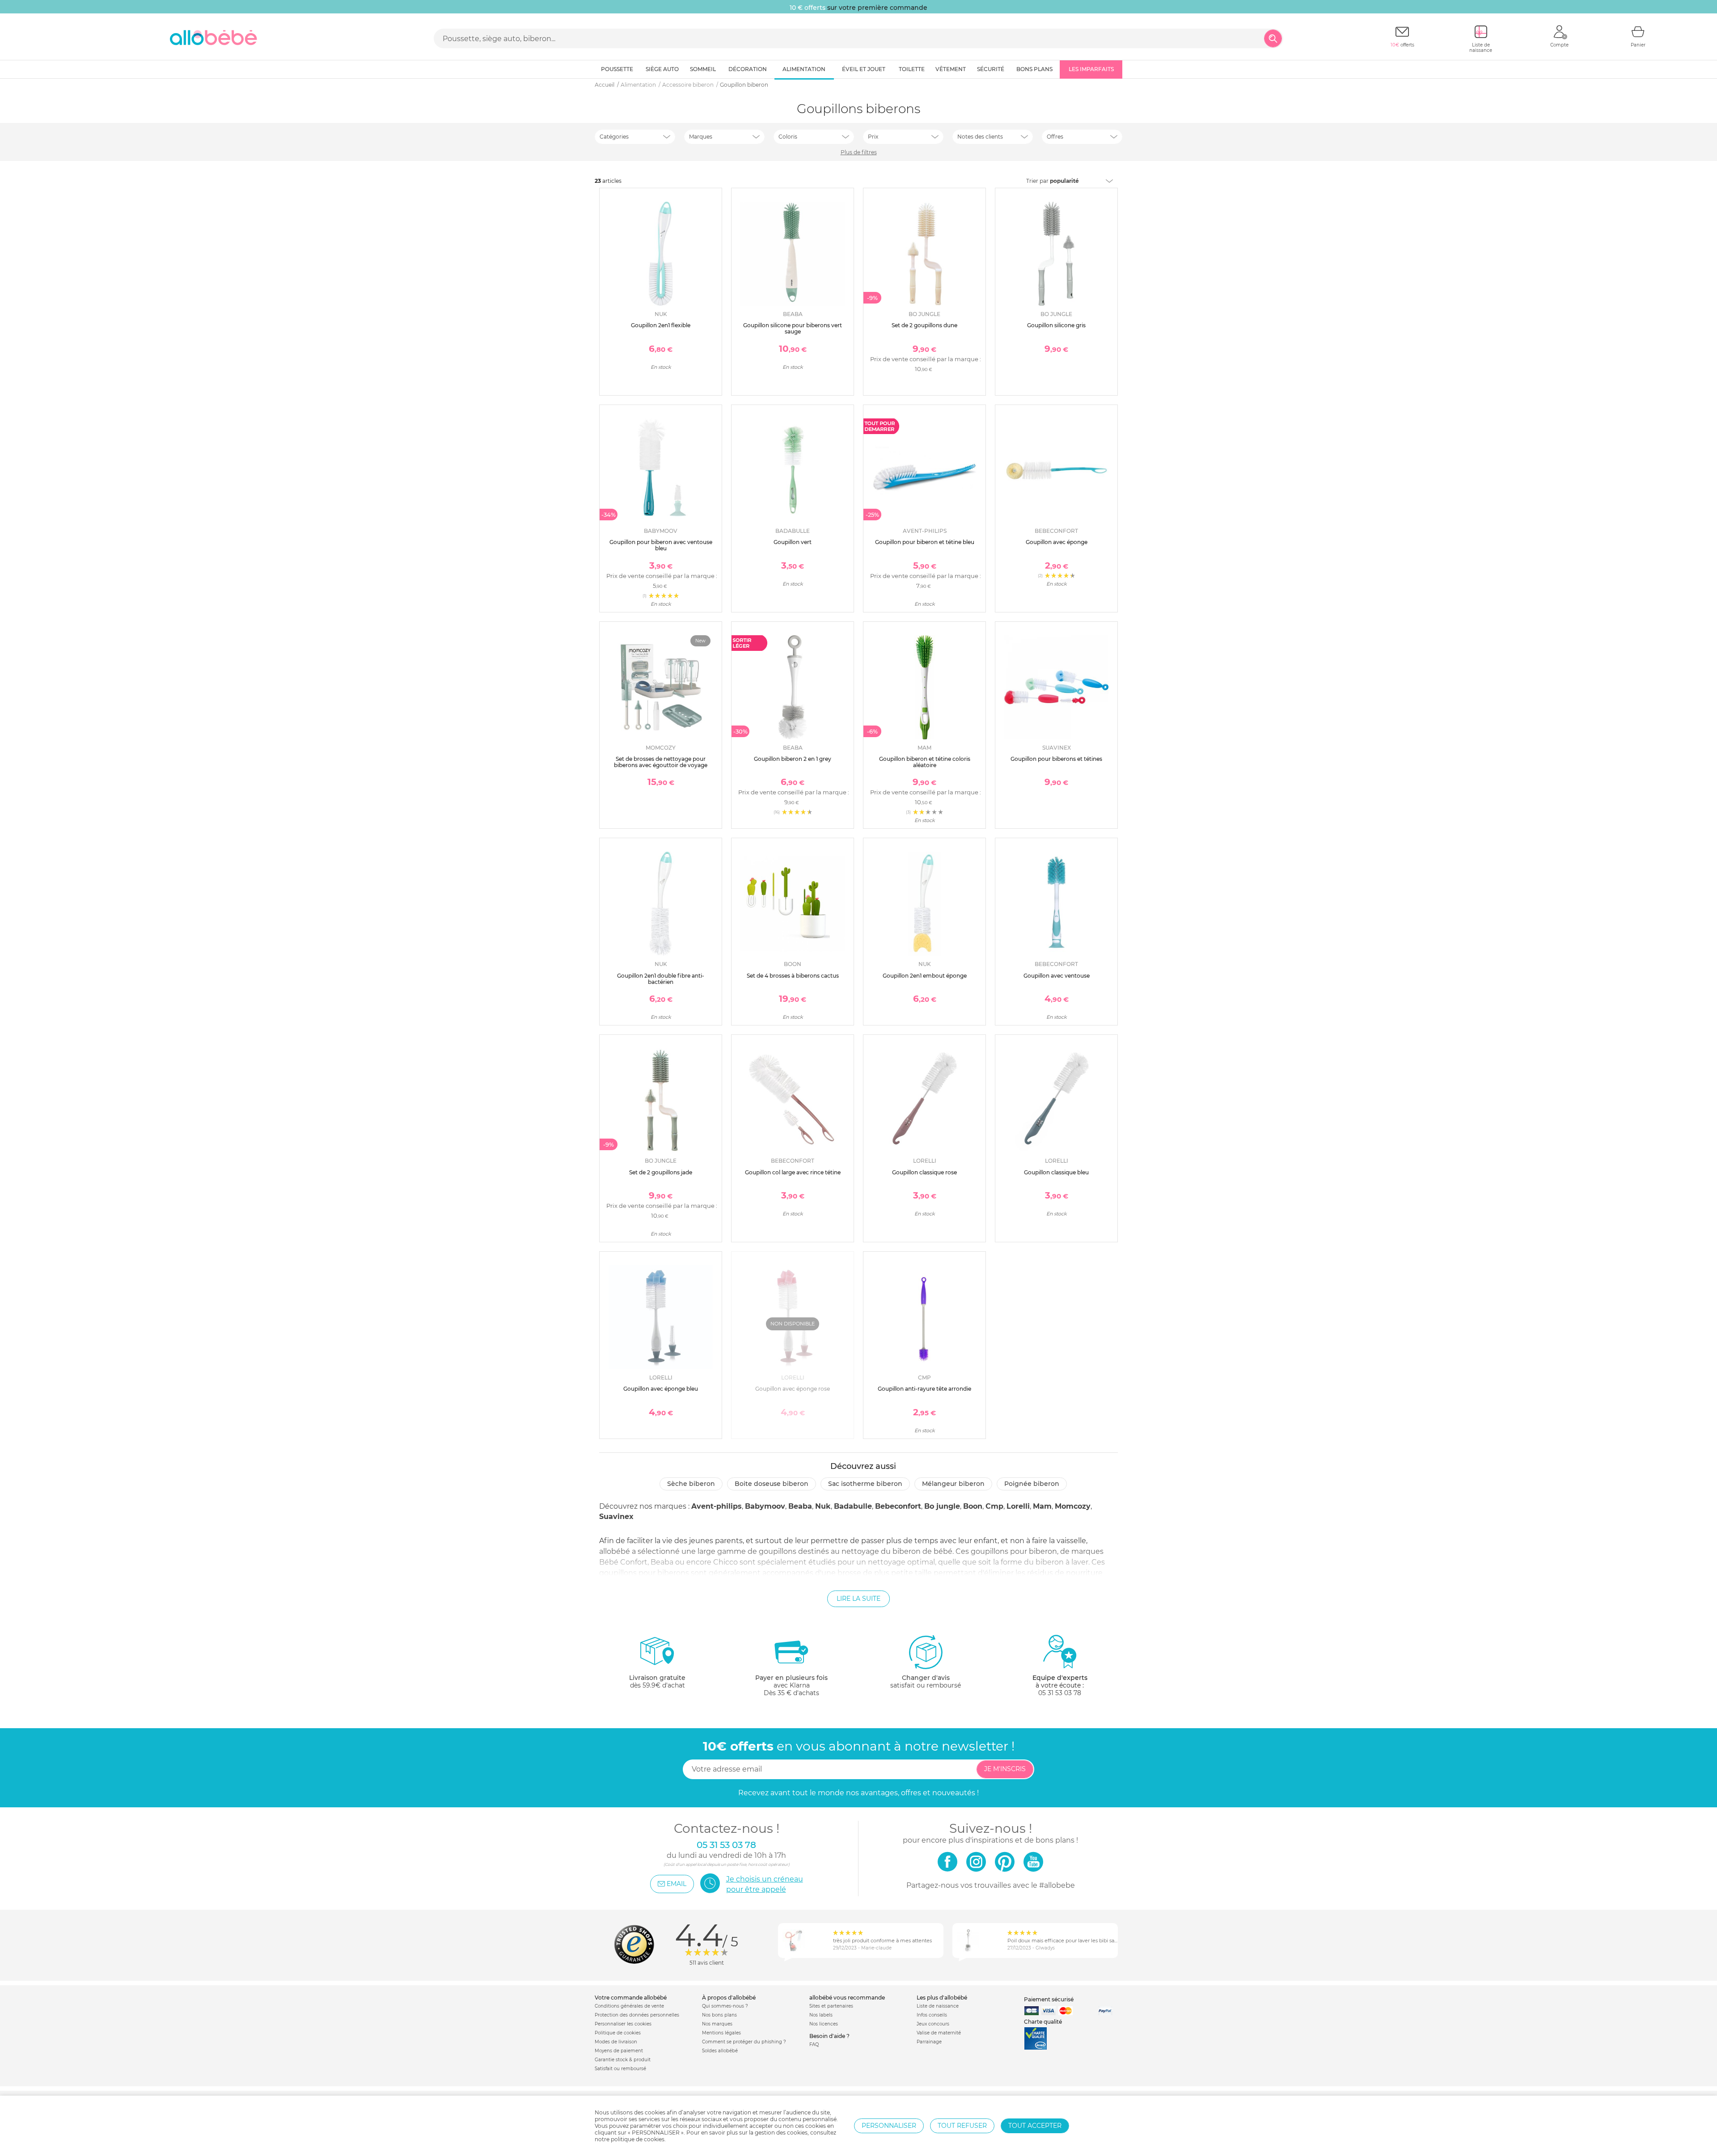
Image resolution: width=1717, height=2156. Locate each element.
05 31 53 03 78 (1060, 1693)
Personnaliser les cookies (623, 2024)
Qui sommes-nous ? (725, 2006)
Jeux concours (933, 2024)
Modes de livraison (616, 2042)
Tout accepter (1035, 2126)
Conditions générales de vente (629, 2006)
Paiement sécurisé (1049, 1999)
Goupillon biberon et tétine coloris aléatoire (925, 762)
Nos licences (824, 2024)
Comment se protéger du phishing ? (744, 2042)
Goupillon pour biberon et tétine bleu (925, 542)
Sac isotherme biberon (865, 1484)
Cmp (994, 1506)
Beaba (800, 1506)
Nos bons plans (719, 2015)
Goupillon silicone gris (1056, 325)
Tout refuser (962, 2126)
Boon (973, 1506)
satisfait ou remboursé (926, 1681)
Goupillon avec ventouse (1057, 976)
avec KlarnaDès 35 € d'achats (791, 1685)
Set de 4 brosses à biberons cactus (793, 976)
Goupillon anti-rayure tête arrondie (924, 1389)
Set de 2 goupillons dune (924, 325)
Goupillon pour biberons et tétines (1056, 759)
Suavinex (616, 1517)
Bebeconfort (898, 1506)
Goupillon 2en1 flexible (661, 325)
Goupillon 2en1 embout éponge (925, 976)
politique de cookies (638, 2139)
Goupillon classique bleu (1056, 1172)
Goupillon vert (793, 542)
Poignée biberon (1032, 1484)
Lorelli (1018, 1506)
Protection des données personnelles (637, 2015)
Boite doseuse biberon (772, 1484)
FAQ (814, 2044)
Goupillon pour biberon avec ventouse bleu (661, 545)
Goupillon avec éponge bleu (661, 1389)
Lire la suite (858, 1599)
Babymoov (765, 1506)
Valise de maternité (939, 2033)
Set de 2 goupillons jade (661, 1172)
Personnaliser (889, 2126)
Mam (1042, 1506)
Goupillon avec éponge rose (793, 1389)
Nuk (823, 1506)
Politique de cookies (618, 2033)
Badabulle (853, 1506)
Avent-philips (717, 1506)
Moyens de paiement (619, 2051)
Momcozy (1073, 1506)
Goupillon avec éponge (1057, 542)
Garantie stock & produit (623, 2060)
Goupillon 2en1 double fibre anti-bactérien (661, 979)
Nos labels (821, 2015)
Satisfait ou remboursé (620, 2069)
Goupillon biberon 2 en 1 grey (793, 759)
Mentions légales (721, 2033)
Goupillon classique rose (924, 1172)
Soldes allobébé (720, 2051)
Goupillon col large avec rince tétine (793, 1172)
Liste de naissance (938, 2006)
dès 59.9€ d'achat (657, 1681)
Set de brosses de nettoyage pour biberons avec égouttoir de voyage (661, 762)
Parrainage (929, 2042)
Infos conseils (932, 2015)
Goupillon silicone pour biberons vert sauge (793, 328)
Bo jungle (942, 1506)
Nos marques (717, 2024)
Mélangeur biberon (953, 1484)
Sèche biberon (691, 1484)
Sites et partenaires (831, 2006)
